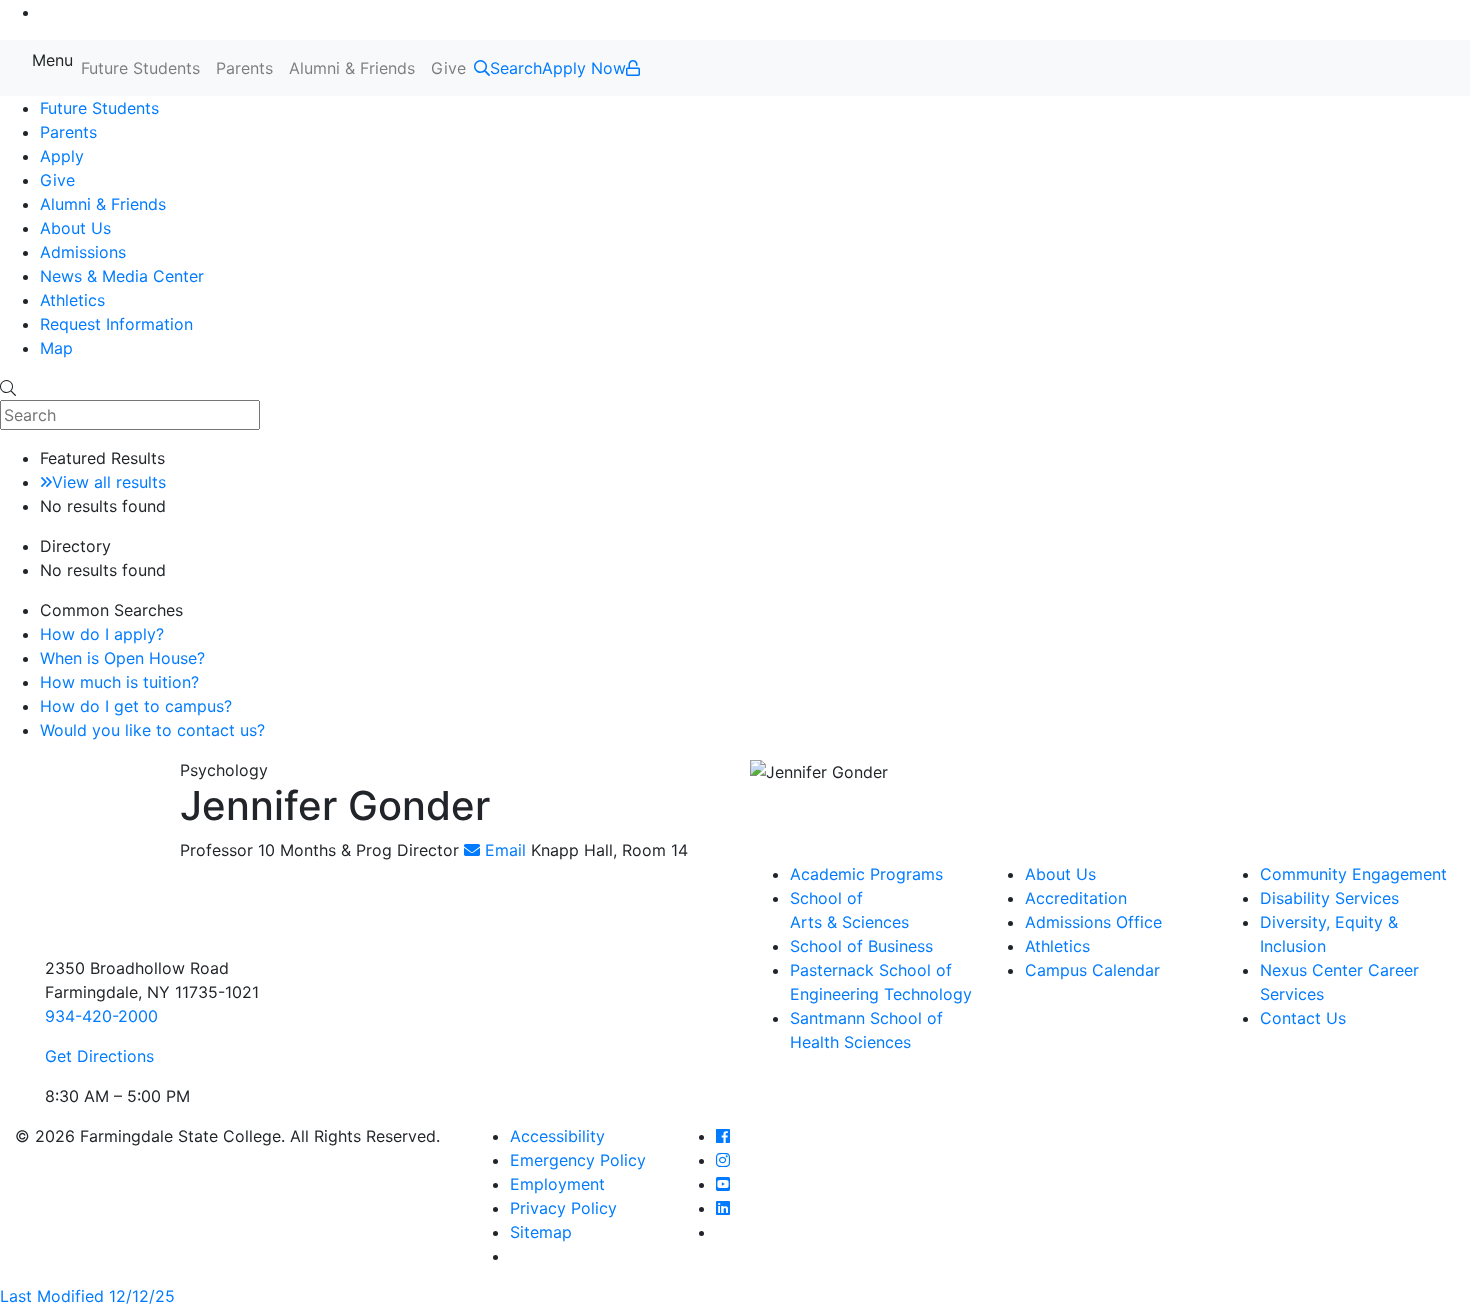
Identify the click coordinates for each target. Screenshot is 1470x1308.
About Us (75, 228)
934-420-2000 (101, 1016)
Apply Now (584, 68)
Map (56, 348)
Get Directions (99, 1056)
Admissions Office (1093, 922)
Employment (557, 1184)
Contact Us (1303, 1018)
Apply (62, 156)
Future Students (140, 68)
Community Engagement (1353, 874)
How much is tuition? (119, 682)
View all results (109, 482)
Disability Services (1329, 898)
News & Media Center (122, 276)
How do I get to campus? (136, 706)
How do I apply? (102, 634)
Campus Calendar (1092, 970)
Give (448, 68)
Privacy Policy (563, 1208)
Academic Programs (866, 874)
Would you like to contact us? (152, 730)
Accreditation (1076, 898)
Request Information (116, 324)
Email (503, 850)
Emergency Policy (578, 1160)
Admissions (83, 252)
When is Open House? (122, 658)
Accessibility (557, 1136)
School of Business (861, 946)
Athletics (72, 300)
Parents (244, 68)
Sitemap (541, 1232)
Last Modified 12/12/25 (87, 1296)
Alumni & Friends (352, 68)
